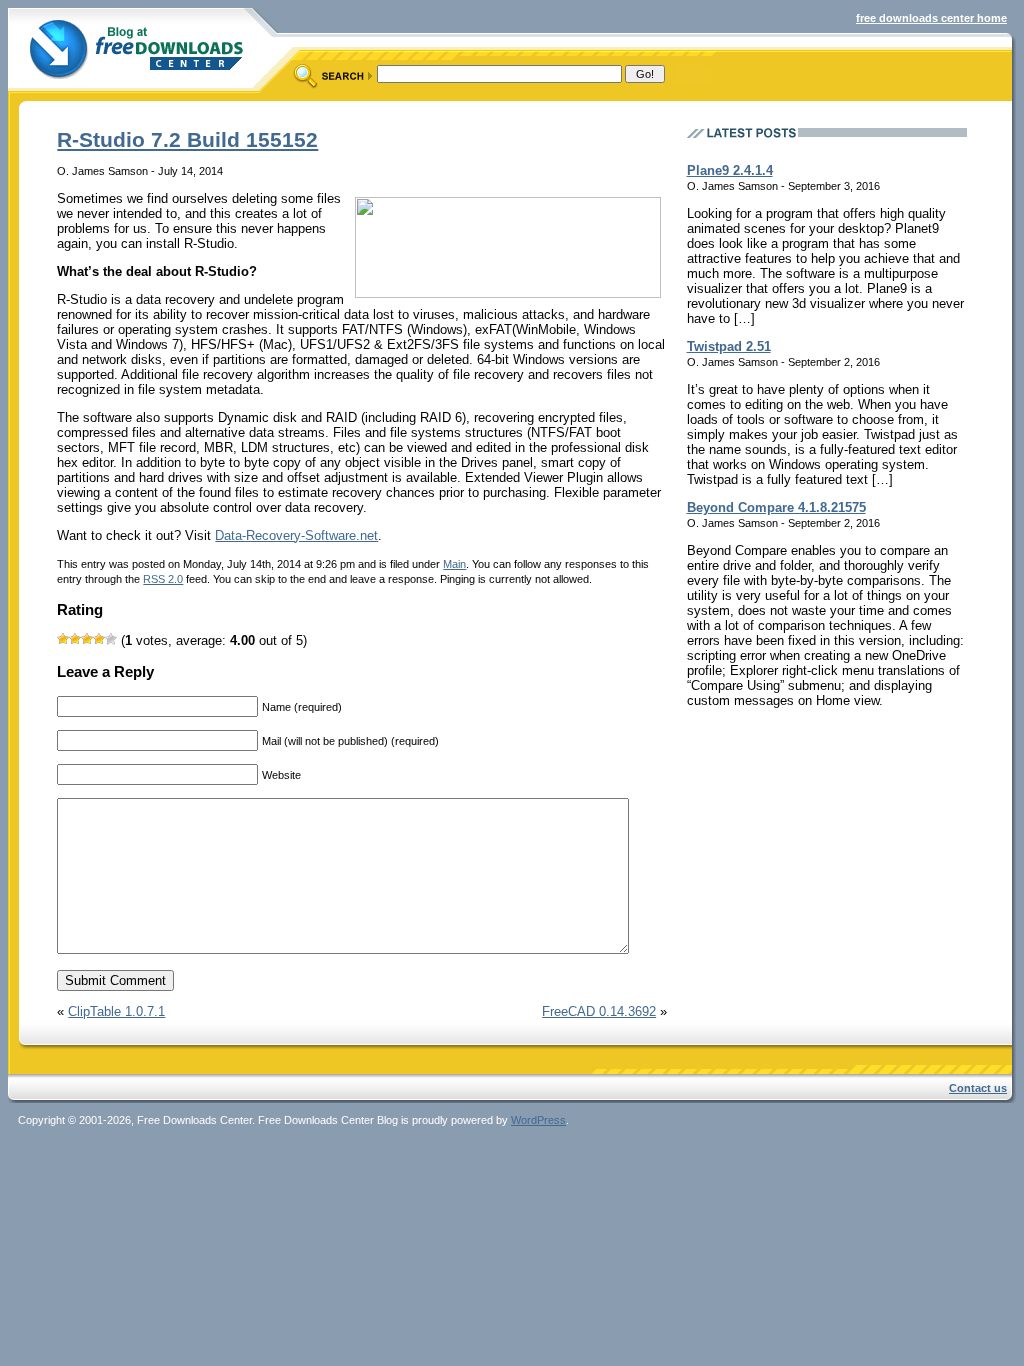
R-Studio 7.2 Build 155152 (187, 139)
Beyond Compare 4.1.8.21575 (776, 507)
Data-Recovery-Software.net (296, 535)
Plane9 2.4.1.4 (730, 170)
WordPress (538, 1120)
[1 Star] (63, 639)
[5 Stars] (111, 639)
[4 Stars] (99, 639)
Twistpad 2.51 (729, 346)
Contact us (978, 1088)
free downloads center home (931, 18)
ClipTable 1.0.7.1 (116, 1011)
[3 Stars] (87, 639)
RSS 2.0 (163, 579)
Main (454, 564)
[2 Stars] (75, 639)
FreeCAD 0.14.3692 (599, 1011)
